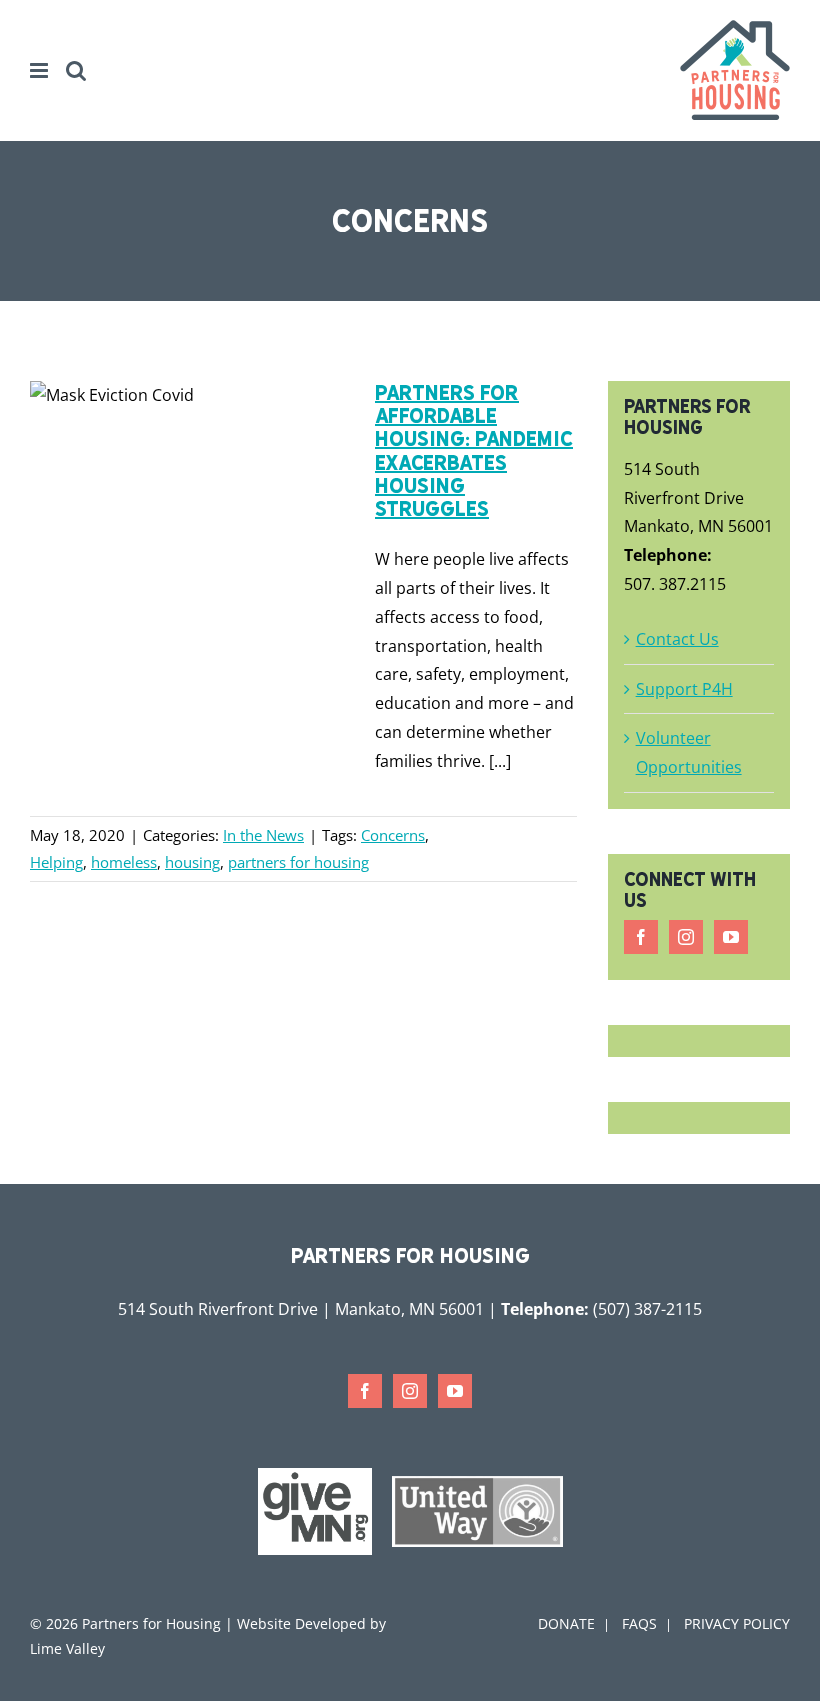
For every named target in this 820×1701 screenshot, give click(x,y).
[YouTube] (731, 937)
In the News (263, 835)
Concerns (393, 835)
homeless (124, 862)
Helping (56, 862)
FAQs (639, 1623)
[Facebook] (641, 937)
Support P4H (684, 689)
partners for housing (298, 862)
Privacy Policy (737, 1623)
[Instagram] (686, 937)
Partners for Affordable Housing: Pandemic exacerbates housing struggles (474, 450)
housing (192, 862)
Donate (566, 1623)
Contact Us (677, 639)
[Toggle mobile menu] (40, 70)
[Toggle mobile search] (76, 70)
